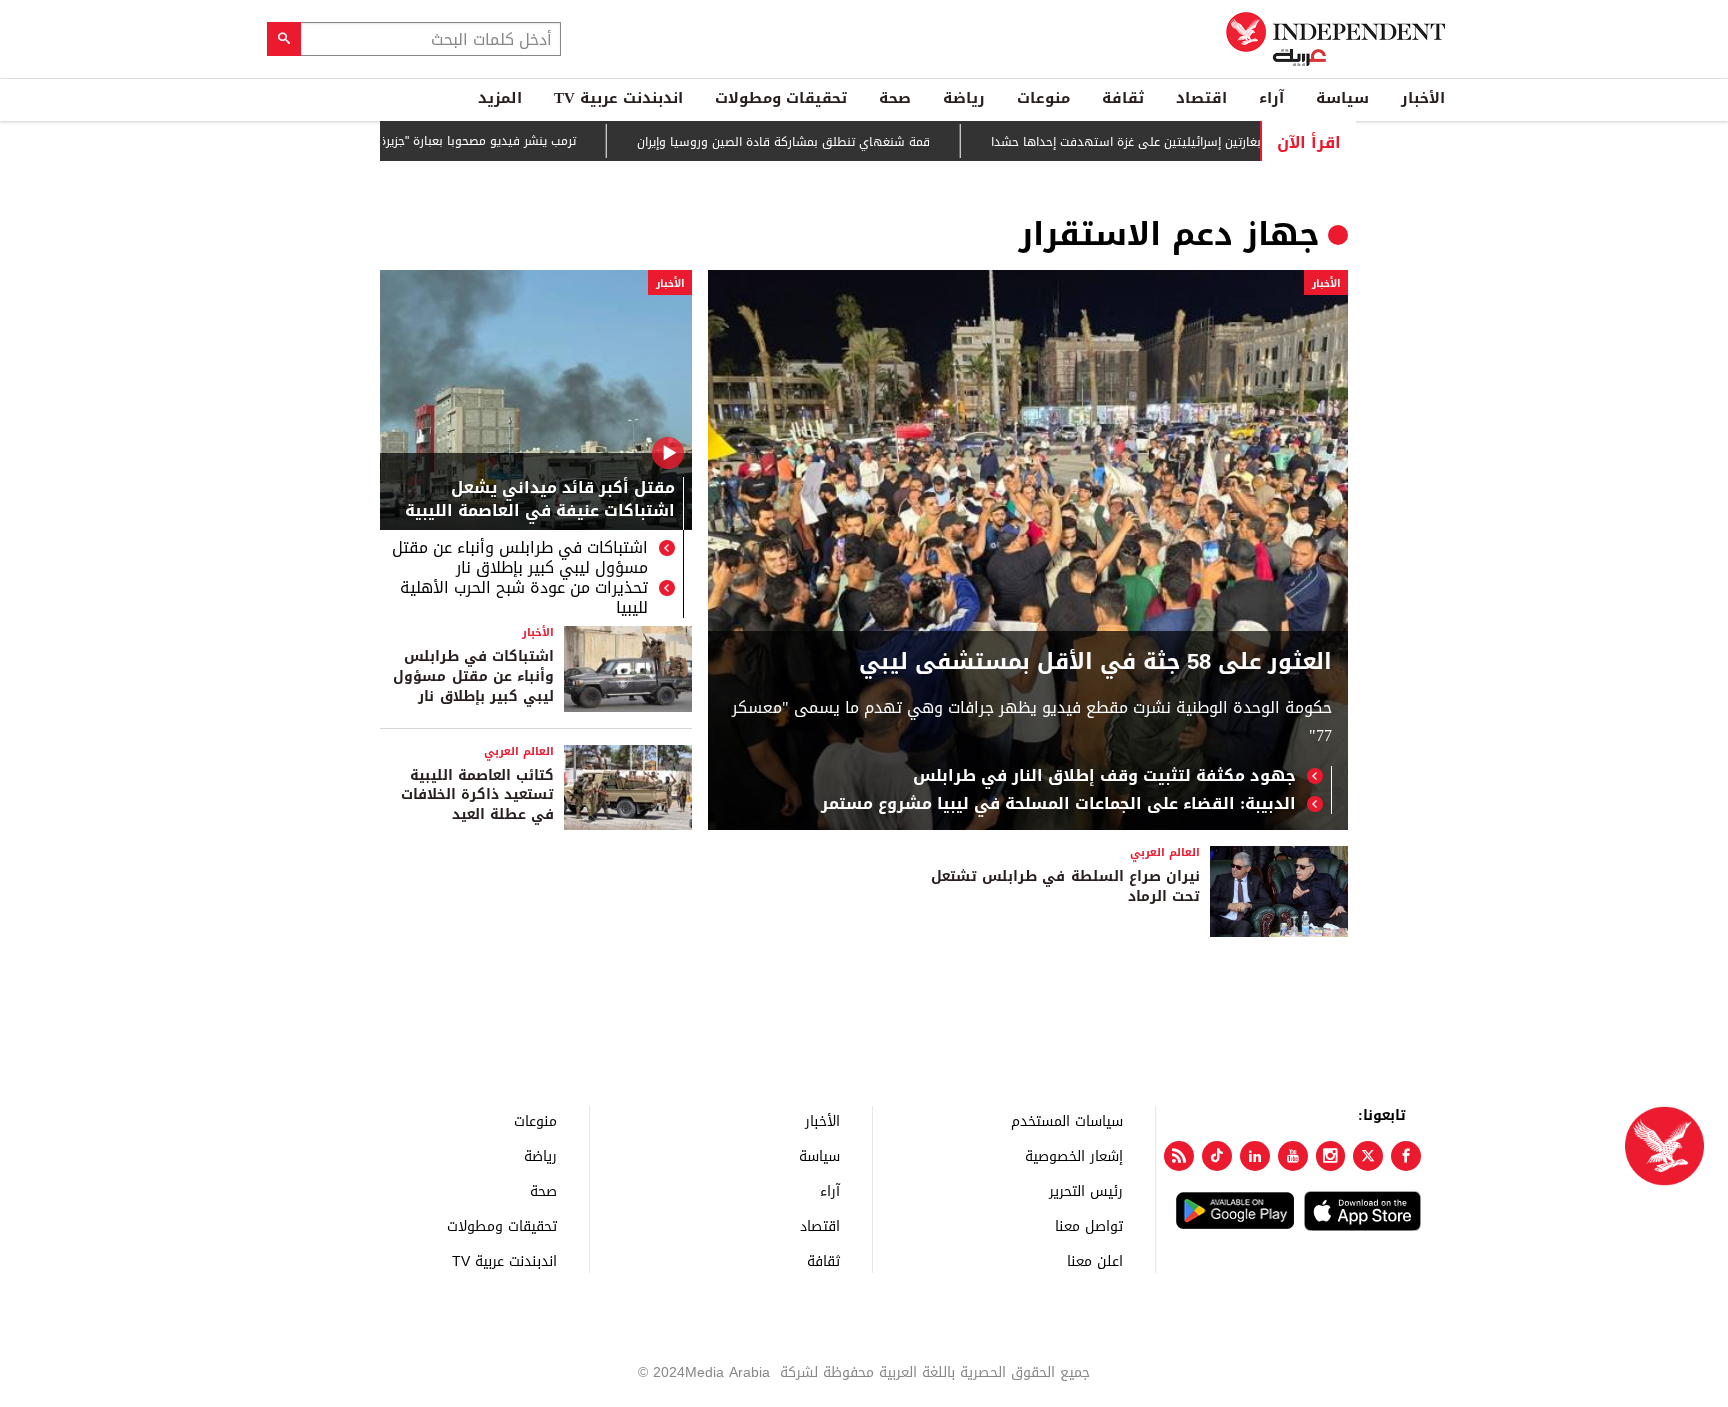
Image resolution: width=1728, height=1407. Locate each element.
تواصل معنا (1089, 1225)
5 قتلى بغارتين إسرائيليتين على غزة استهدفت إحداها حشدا (1185, 142)
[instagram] (1331, 1156)
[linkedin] (1255, 1156)
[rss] (1179, 1156)
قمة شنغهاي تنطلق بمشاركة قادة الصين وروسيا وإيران (821, 142)
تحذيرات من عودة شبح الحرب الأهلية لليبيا (524, 598)
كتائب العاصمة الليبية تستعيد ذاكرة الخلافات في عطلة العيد (477, 795)
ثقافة (1123, 98)
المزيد (500, 98)
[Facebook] (1406, 1156)
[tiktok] (1217, 1156)
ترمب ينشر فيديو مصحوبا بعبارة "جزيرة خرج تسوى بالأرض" (465, 141)
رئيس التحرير (1086, 1190)
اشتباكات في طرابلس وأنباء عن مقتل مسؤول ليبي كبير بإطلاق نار (520, 558)
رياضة (964, 98)
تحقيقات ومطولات (781, 98)
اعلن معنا (1095, 1260)
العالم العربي (519, 751)
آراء (1271, 98)
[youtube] (1293, 1156)
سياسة (1342, 98)
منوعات (1043, 98)
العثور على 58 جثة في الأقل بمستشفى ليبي (1095, 662)
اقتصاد (1201, 98)
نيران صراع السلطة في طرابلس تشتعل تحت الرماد (1065, 886)
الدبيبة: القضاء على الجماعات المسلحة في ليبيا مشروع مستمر (1058, 804)
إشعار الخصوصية (1074, 1155)
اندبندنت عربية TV (618, 98)
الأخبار (1423, 98)
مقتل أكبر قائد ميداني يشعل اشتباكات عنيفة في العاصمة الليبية (540, 501)
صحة (895, 98)
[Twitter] (1368, 1156)
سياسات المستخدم (1067, 1120)
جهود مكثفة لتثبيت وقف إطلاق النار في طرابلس (1104, 776)
